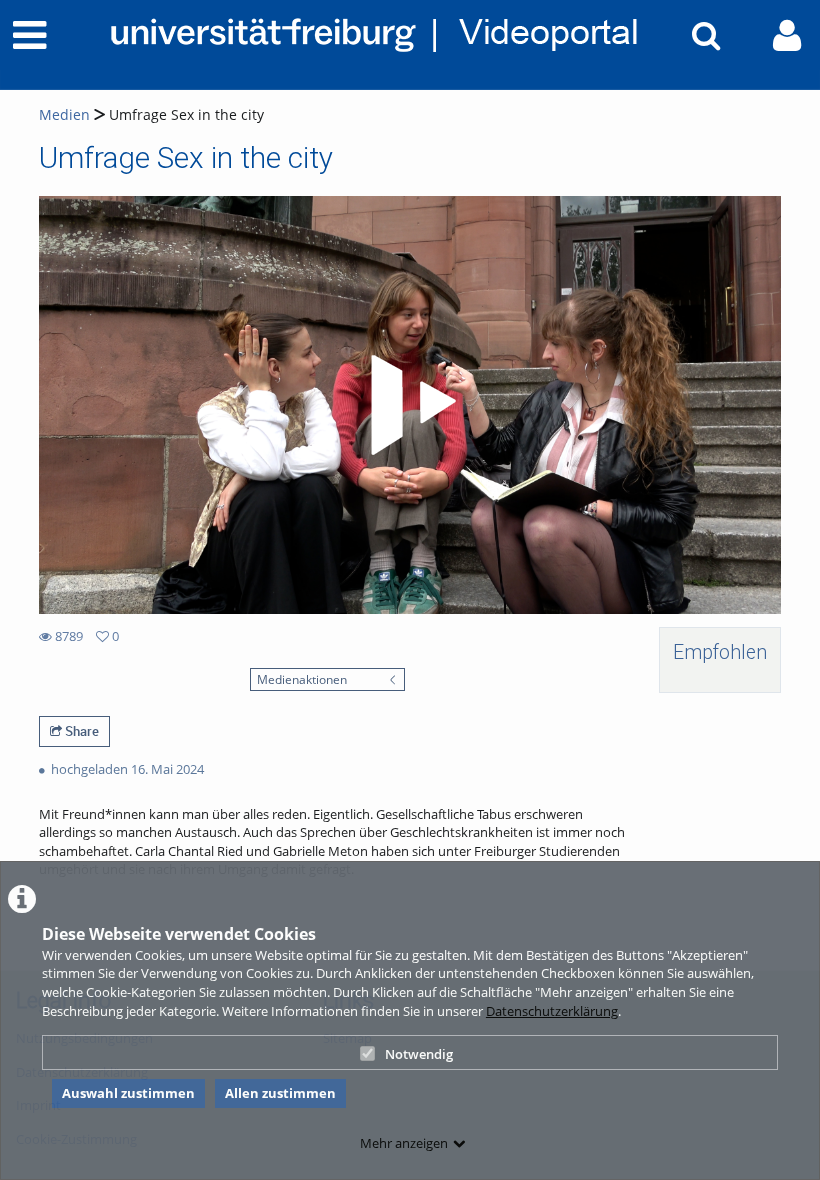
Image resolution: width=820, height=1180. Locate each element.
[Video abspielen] (410, 405)
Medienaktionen (302, 679)
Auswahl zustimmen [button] (128, 1093)
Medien (64, 114)
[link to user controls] (787, 35)
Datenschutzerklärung (552, 1011)
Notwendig (419, 1054)
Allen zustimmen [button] (280, 1093)
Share (80, 731)
